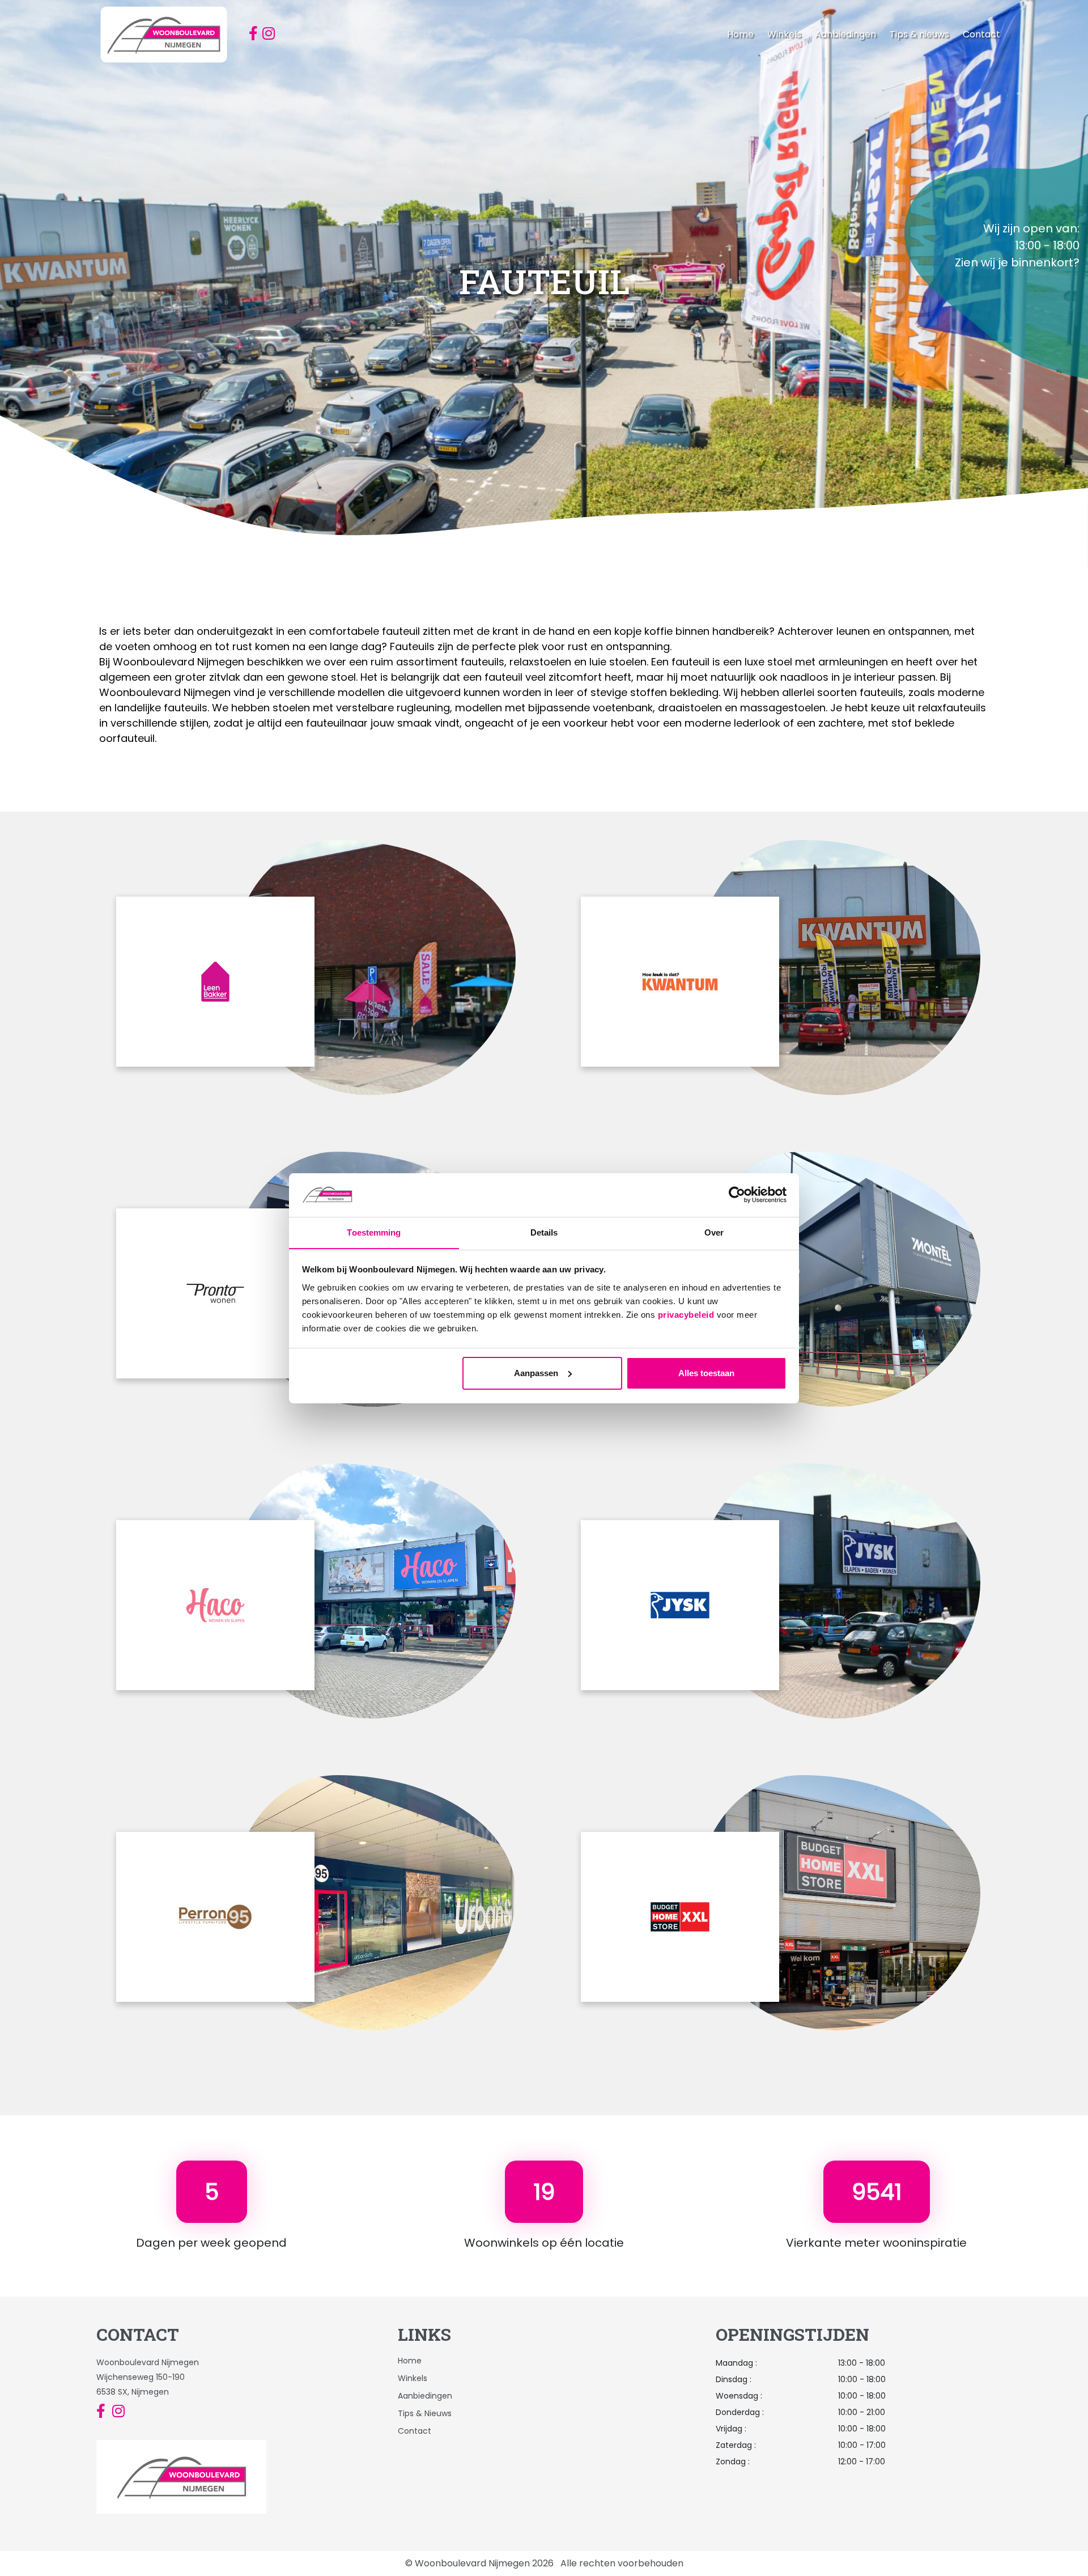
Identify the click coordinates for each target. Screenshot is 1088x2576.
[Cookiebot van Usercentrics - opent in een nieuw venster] (737, 1195)
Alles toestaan (706, 1373)
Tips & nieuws (919, 34)
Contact (981, 34)
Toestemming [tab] (374, 1232)
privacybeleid (686, 1314)
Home (740, 34)
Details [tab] (544, 1232)
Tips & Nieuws (425, 2413)
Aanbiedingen (845, 34)
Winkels (784, 34)
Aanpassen (536, 1373)
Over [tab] (714, 1232)
